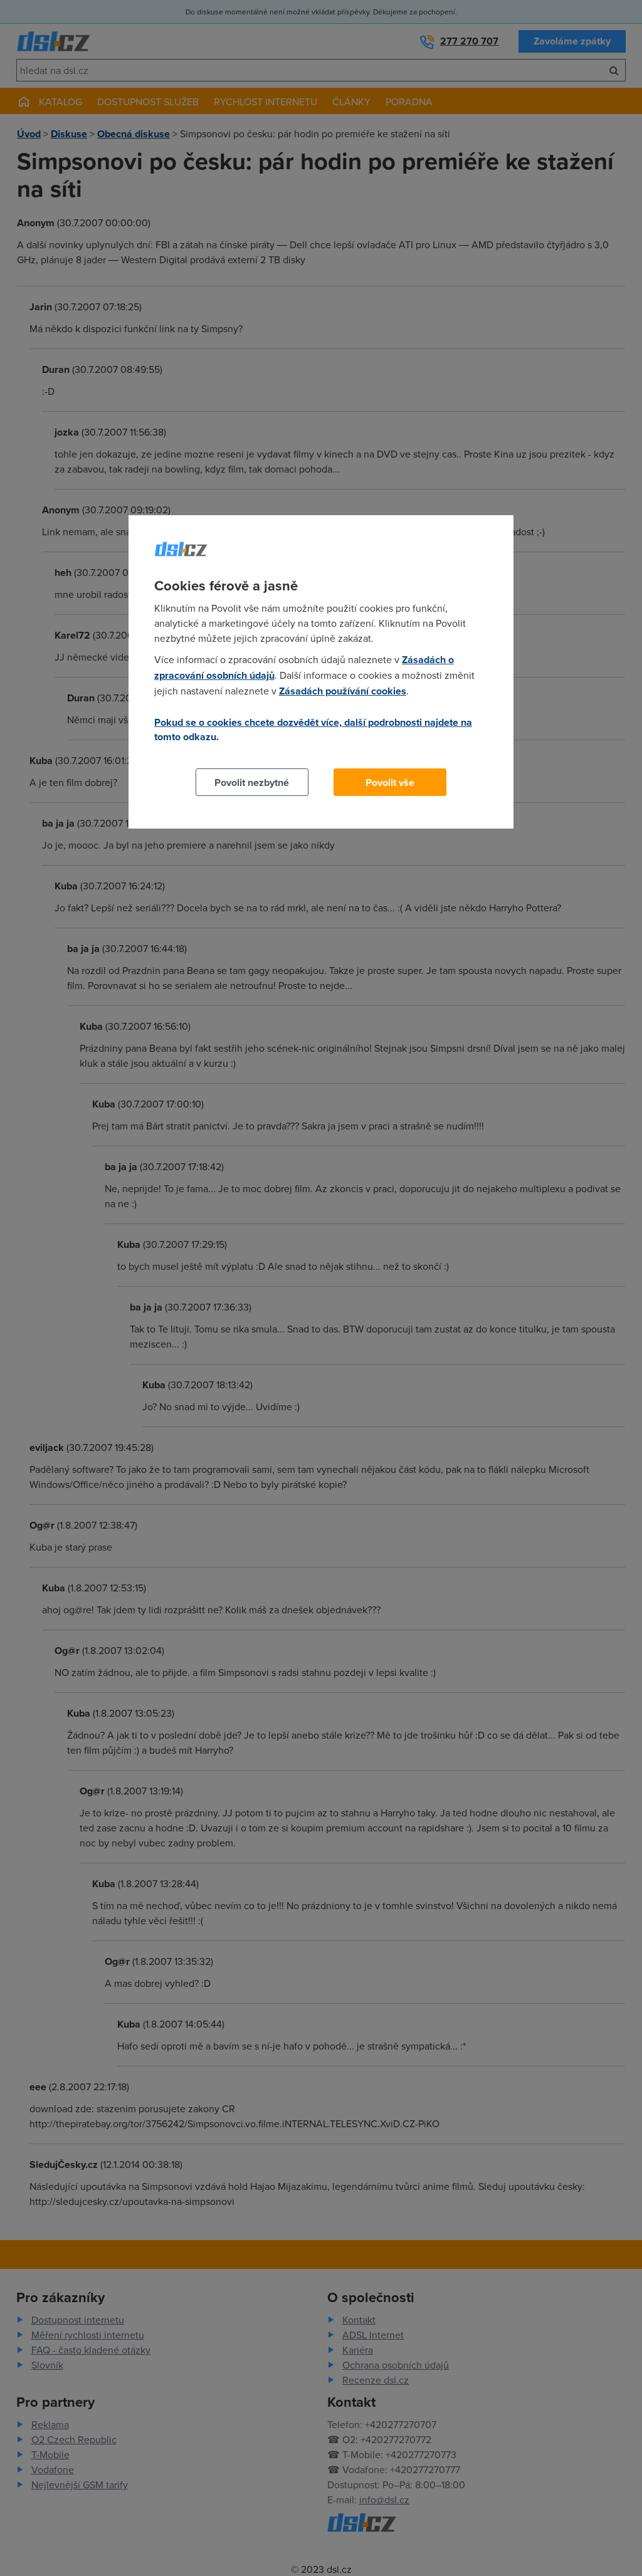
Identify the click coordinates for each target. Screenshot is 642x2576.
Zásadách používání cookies (343, 691)
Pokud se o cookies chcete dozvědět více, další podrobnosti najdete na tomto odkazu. (313, 730)
